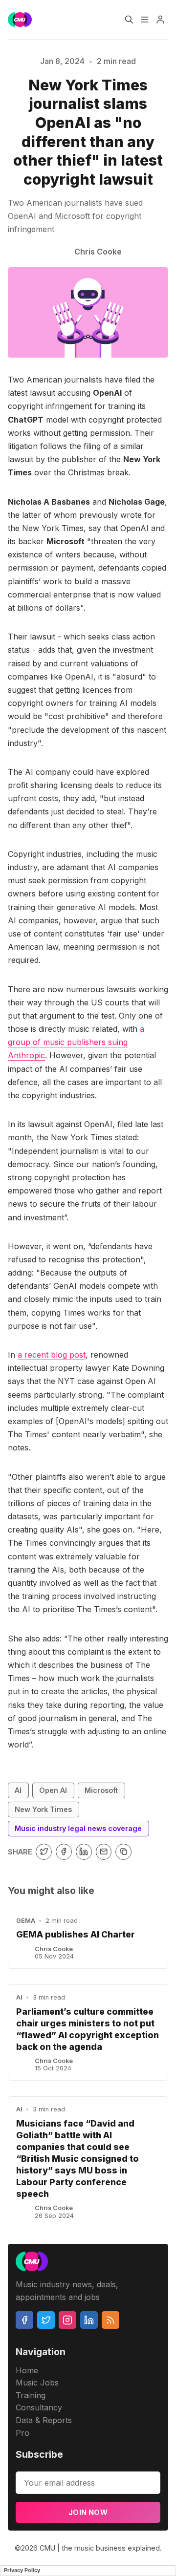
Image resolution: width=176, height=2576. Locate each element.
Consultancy (39, 2407)
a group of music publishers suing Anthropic (76, 1042)
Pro (22, 2433)
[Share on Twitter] (44, 1852)
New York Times (43, 1809)
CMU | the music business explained (100, 2548)
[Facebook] (24, 2320)
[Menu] (145, 20)
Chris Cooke (54, 1949)
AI (18, 1790)
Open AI (53, 1790)
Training (31, 2395)
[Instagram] (67, 2320)
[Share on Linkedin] (84, 1852)
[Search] (129, 20)
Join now (88, 2512)
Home (27, 2370)
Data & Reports (44, 2420)
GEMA (26, 1921)
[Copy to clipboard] (123, 1852)
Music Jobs (37, 2383)
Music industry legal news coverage (78, 1828)
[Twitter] (46, 2320)
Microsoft (101, 1790)
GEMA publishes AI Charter (76, 1934)
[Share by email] (104, 1852)
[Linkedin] (89, 2320)
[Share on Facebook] (64, 1852)
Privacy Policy (22, 2570)
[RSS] (110, 2320)
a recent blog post (52, 1355)
